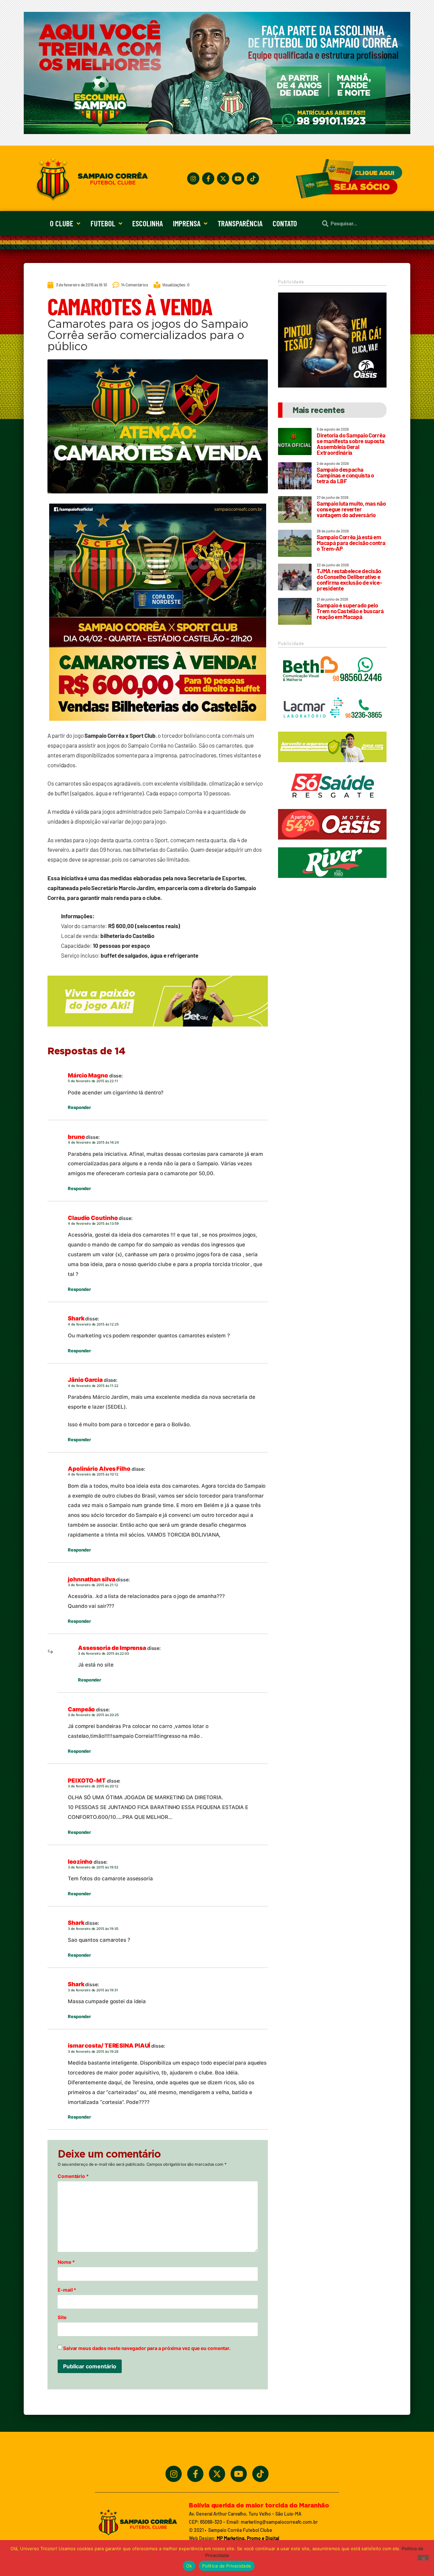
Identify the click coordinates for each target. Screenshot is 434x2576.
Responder (79, 1107)
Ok (189, 2566)
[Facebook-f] (208, 178)
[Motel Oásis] (332, 386)
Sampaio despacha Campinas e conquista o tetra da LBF (345, 475)
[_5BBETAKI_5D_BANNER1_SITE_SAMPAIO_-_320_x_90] (332, 765)
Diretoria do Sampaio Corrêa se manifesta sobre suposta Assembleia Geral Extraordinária (351, 444)
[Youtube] (238, 178)
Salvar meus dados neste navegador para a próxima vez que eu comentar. (147, 2348)
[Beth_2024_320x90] (332, 688)
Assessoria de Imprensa (112, 1648)
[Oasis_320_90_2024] (332, 843)
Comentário (73, 2176)
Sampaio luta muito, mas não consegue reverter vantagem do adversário (351, 509)
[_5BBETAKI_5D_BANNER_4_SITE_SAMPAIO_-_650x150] (158, 1030)
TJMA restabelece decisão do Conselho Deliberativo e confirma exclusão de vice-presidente (349, 579)
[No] (423, 2558)
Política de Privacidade (227, 2566)
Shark (76, 1318)
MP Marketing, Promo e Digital (248, 2538)
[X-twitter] (223, 178)
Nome (66, 2262)
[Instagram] (193, 178)
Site (62, 2317)
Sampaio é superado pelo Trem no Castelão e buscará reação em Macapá (350, 611)
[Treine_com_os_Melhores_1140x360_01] (217, 132)
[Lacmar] (332, 727)
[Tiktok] (253, 178)
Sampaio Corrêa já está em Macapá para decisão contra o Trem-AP (351, 543)
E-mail (67, 2290)
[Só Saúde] (332, 804)
